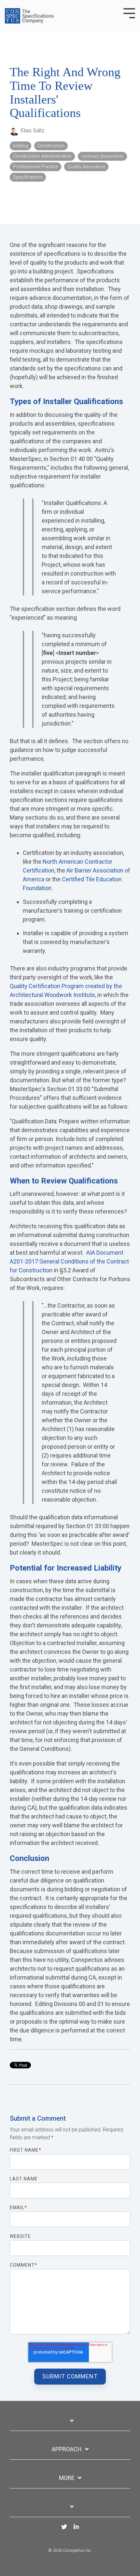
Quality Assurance (86, 167)
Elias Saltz (32, 130)
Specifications (28, 177)
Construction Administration (42, 156)
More (67, 2478)
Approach (67, 2449)
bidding (21, 146)
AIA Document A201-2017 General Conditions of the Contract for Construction (69, 1261)
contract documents (102, 156)
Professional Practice (35, 167)
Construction (51, 146)
